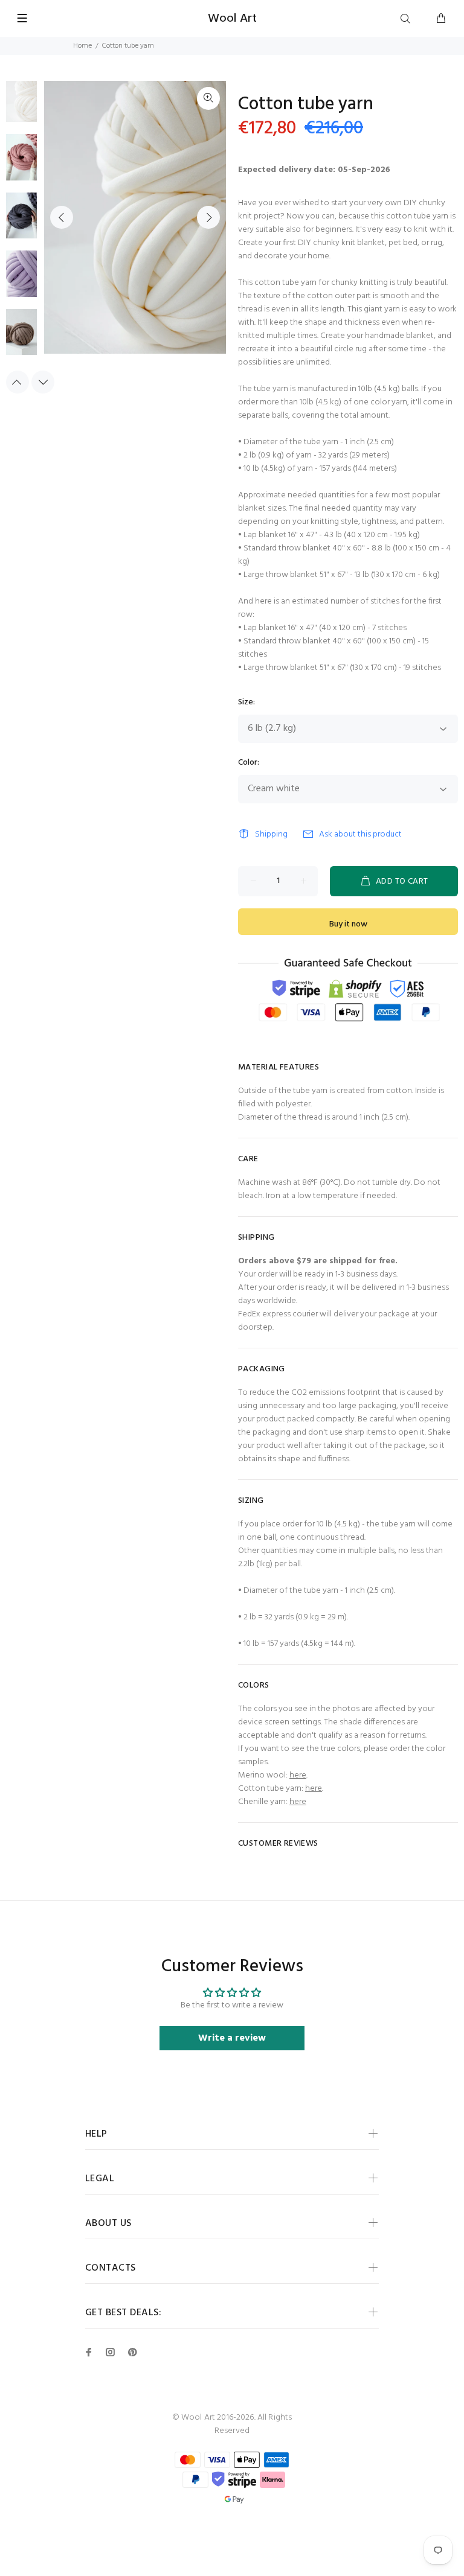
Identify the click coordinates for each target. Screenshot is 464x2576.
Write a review (232, 2038)
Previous (62, 217)
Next (208, 217)
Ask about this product (360, 834)
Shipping (271, 834)
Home (82, 46)
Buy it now (348, 924)
